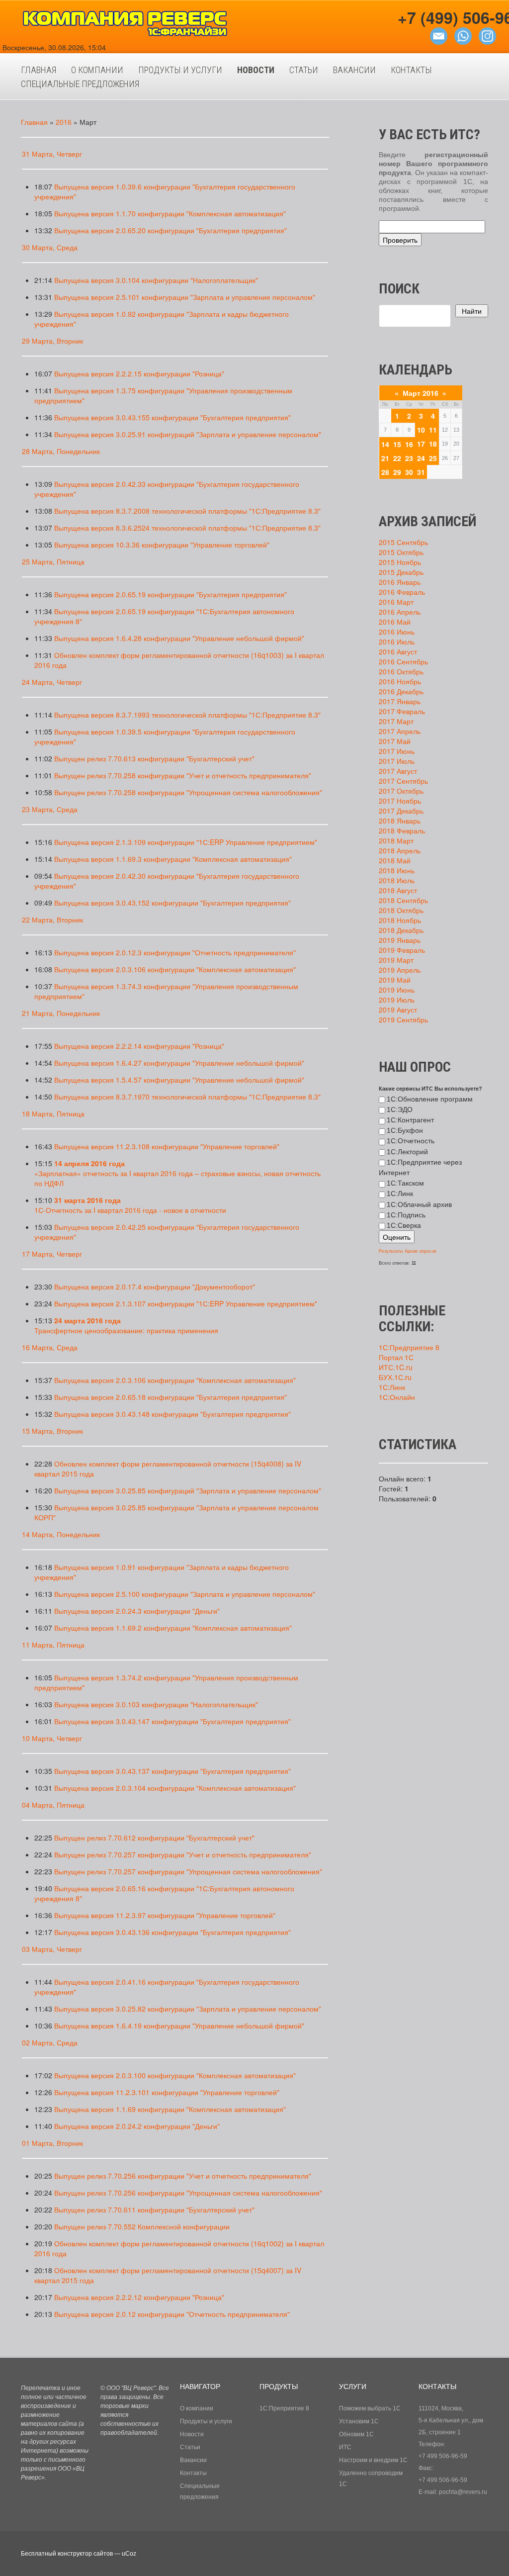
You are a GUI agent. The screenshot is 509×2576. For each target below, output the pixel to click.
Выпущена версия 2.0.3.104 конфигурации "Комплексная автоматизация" (175, 1788)
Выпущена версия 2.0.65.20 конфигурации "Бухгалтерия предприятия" (170, 230)
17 (421, 444)
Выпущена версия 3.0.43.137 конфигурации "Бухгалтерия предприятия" (172, 1771)
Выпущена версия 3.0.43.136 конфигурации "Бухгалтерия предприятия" (172, 1932)
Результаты (391, 1251)
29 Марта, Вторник (52, 341)
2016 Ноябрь (400, 681)
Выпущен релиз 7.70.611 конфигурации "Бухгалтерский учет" (154, 2209)
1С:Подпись (406, 1215)
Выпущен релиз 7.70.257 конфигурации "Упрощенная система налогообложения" (188, 1871)
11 (433, 430)
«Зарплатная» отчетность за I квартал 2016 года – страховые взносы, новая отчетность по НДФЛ (177, 1173)
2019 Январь (400, 940)
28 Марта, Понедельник (61, 451)
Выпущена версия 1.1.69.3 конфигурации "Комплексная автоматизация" (173, 859)
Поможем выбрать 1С (370, 2408)
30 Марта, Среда (50, 247)
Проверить (400, 240)
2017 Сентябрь (403, 781)
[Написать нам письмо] (439, 35)
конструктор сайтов (85, 2554)
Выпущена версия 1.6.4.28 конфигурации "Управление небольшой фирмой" (179, 638)
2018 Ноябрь (400, 920)
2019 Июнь (397, 990)
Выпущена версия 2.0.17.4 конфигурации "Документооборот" (155, 1287)
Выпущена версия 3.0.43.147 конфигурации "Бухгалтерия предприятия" (172, 1721)
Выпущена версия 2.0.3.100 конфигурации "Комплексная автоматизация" (175, 2075)
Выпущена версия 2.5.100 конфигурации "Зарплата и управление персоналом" (185, 1594)
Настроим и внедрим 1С (373, 2460)
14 (385, 444)
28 (385, 472)
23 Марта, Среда (50, 809)
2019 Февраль (402, 950)
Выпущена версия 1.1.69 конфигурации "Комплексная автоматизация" (170, 2109)
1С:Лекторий (407, 1152)
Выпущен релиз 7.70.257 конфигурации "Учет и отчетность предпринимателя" (183, 1854)
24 (421, 458)
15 (397, 444)
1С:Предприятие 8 (409, 1347)
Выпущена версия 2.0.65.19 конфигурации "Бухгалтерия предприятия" (170, 594)
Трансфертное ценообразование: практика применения (126, 1325)
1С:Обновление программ (430, 1099)
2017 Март (396, 721)
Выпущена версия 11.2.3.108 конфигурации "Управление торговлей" (167, 1146)
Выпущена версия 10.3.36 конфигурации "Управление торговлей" (162, 545)
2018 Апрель (400, 850)
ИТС (345, 2447)
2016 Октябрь (401, 671)
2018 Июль (397, 880)
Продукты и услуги (206, 2421)
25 (433, 458)
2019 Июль (397, 1000)
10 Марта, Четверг (52, 1738)
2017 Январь (400, 701)
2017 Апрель (400, 731)
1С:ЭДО (400, 1109)
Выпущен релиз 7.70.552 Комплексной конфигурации (142, 2226)
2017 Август (398, 771)
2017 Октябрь (401, 791)
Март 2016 (421, 393)
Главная (34, 122)
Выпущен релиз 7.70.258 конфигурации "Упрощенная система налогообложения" (188, 792)
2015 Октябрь (401, 552)
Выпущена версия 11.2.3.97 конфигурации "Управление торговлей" (165, 1915)
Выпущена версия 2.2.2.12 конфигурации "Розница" (139, 2297)
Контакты (193, 2473)
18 (433, 444)
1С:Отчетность (411, 1141)
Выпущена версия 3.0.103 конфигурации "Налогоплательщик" (156, 1704)
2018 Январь (400, 821)
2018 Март (396, 840)
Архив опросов (421, 1251)
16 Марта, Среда (50, 1347)
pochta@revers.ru (463, 2492)
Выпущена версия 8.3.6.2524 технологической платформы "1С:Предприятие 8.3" (187, 528)
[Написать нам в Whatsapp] (463, 35)
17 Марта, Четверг (52, 1254)
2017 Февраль (402, 711)
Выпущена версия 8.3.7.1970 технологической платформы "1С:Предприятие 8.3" (187, 1097)
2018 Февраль (402, 830)
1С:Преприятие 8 (284, 2408)
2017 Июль (397, 761)
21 (385, 458)
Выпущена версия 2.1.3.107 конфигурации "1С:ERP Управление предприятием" (186, 1303)
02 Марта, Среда (50, 2042)
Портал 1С (396, 1357)
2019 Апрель (400, 970)
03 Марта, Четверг (52, 1949)
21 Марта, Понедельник (61, 1013)
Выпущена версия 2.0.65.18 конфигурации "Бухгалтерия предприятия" (170, 1397)
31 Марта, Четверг (52, 154)
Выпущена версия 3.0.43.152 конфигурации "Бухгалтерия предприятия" (172, 903)
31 (421, 472)
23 (409, 458)
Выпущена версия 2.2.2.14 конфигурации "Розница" (139, 1046)
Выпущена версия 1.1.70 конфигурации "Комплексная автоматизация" (170, 213)
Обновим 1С (356, 2434)
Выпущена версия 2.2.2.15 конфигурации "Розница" (139, 373)
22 (397, 458)
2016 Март (396, 602)
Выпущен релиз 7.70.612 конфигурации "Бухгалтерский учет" (154, 1838)
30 (409, 472)
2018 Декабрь (401, 930)
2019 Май (395, 980)
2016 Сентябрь (403, 661)
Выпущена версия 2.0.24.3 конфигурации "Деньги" (137, 1611)
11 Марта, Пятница (53, 1645)
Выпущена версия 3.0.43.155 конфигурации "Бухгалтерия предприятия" (172, 417)
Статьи (190, 2447)
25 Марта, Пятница (53, 561)
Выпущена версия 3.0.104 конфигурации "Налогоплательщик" (156, 280)
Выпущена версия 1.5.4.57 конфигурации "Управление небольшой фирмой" (179, 1080)
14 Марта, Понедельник (61, 1534)
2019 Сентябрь (403, 1019)
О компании (197, 2408)
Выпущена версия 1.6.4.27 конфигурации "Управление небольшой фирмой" (179, 1063)
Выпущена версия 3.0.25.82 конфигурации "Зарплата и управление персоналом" (188, 2009)
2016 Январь (400, 582)
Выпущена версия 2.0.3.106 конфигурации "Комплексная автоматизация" (175, 969)
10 (421, 430)
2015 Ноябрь (400, 562)
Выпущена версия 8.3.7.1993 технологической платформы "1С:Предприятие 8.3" (187, 715)
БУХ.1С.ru (395, 1377)
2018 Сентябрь (403, 900)
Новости (192, 2434)
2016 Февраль (402, 592)
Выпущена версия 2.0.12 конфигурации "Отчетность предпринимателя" (172, 2314)
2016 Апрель (400, 612)
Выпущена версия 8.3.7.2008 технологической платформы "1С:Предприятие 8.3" (187, 511)
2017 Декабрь (401, 811)
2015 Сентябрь (403, 542)
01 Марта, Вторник (52, 2143)
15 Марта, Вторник (52, 1431)
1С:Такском (405, 1183)
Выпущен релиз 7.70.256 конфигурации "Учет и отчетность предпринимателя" (183, 2176)
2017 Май (395, 741)
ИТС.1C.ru (396, 1367)
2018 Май (395, 860)
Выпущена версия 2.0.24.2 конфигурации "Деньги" (137, 2126)
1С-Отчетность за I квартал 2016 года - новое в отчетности (130, 1205)
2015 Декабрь (401, 572)
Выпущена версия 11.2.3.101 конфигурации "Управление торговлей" (167, 2092)
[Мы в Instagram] (487, 35)
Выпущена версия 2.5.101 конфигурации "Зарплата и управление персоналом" (185, 297)
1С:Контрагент (410, 1120)
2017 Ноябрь (400, 801)
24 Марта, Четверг (52, 682)
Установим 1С (359, 2421)
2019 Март (396, 960)
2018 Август (398, 890)
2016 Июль (397, 642)
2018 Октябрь (401, 910)
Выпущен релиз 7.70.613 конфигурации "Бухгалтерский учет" (154, 758)
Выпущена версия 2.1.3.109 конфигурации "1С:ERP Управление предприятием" (186, 842)
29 (397, 472)
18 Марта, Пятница (53, 1113)
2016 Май (395, 622)
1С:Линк (400, 1194)
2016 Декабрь (401, 691)
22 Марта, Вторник (52, 920)
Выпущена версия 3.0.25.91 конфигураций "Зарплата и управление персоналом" (188, 434)
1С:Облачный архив (419, 1204)
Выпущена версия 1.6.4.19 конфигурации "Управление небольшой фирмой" (179, 2025)
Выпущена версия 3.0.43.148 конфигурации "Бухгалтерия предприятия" (172, 1414)
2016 (64, 122)
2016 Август (398, 651)
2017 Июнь (397, 751)
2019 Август (398, 1010)
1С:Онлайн (397, 1397)
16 (409, 444)
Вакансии (193, 2460)
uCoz (129, 2554)
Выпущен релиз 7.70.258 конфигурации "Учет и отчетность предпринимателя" (183, 775)
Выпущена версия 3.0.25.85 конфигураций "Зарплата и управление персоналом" (188, 1490)
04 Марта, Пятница (53, 1805)
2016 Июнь (397, 632)
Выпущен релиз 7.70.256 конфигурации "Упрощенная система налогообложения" (188, 2193)
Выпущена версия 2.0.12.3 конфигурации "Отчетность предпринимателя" (175, 952)
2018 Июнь (397, 870)
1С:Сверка (404, 1225)
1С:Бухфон (405, 1130)
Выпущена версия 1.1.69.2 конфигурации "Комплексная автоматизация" (173, 1628)
